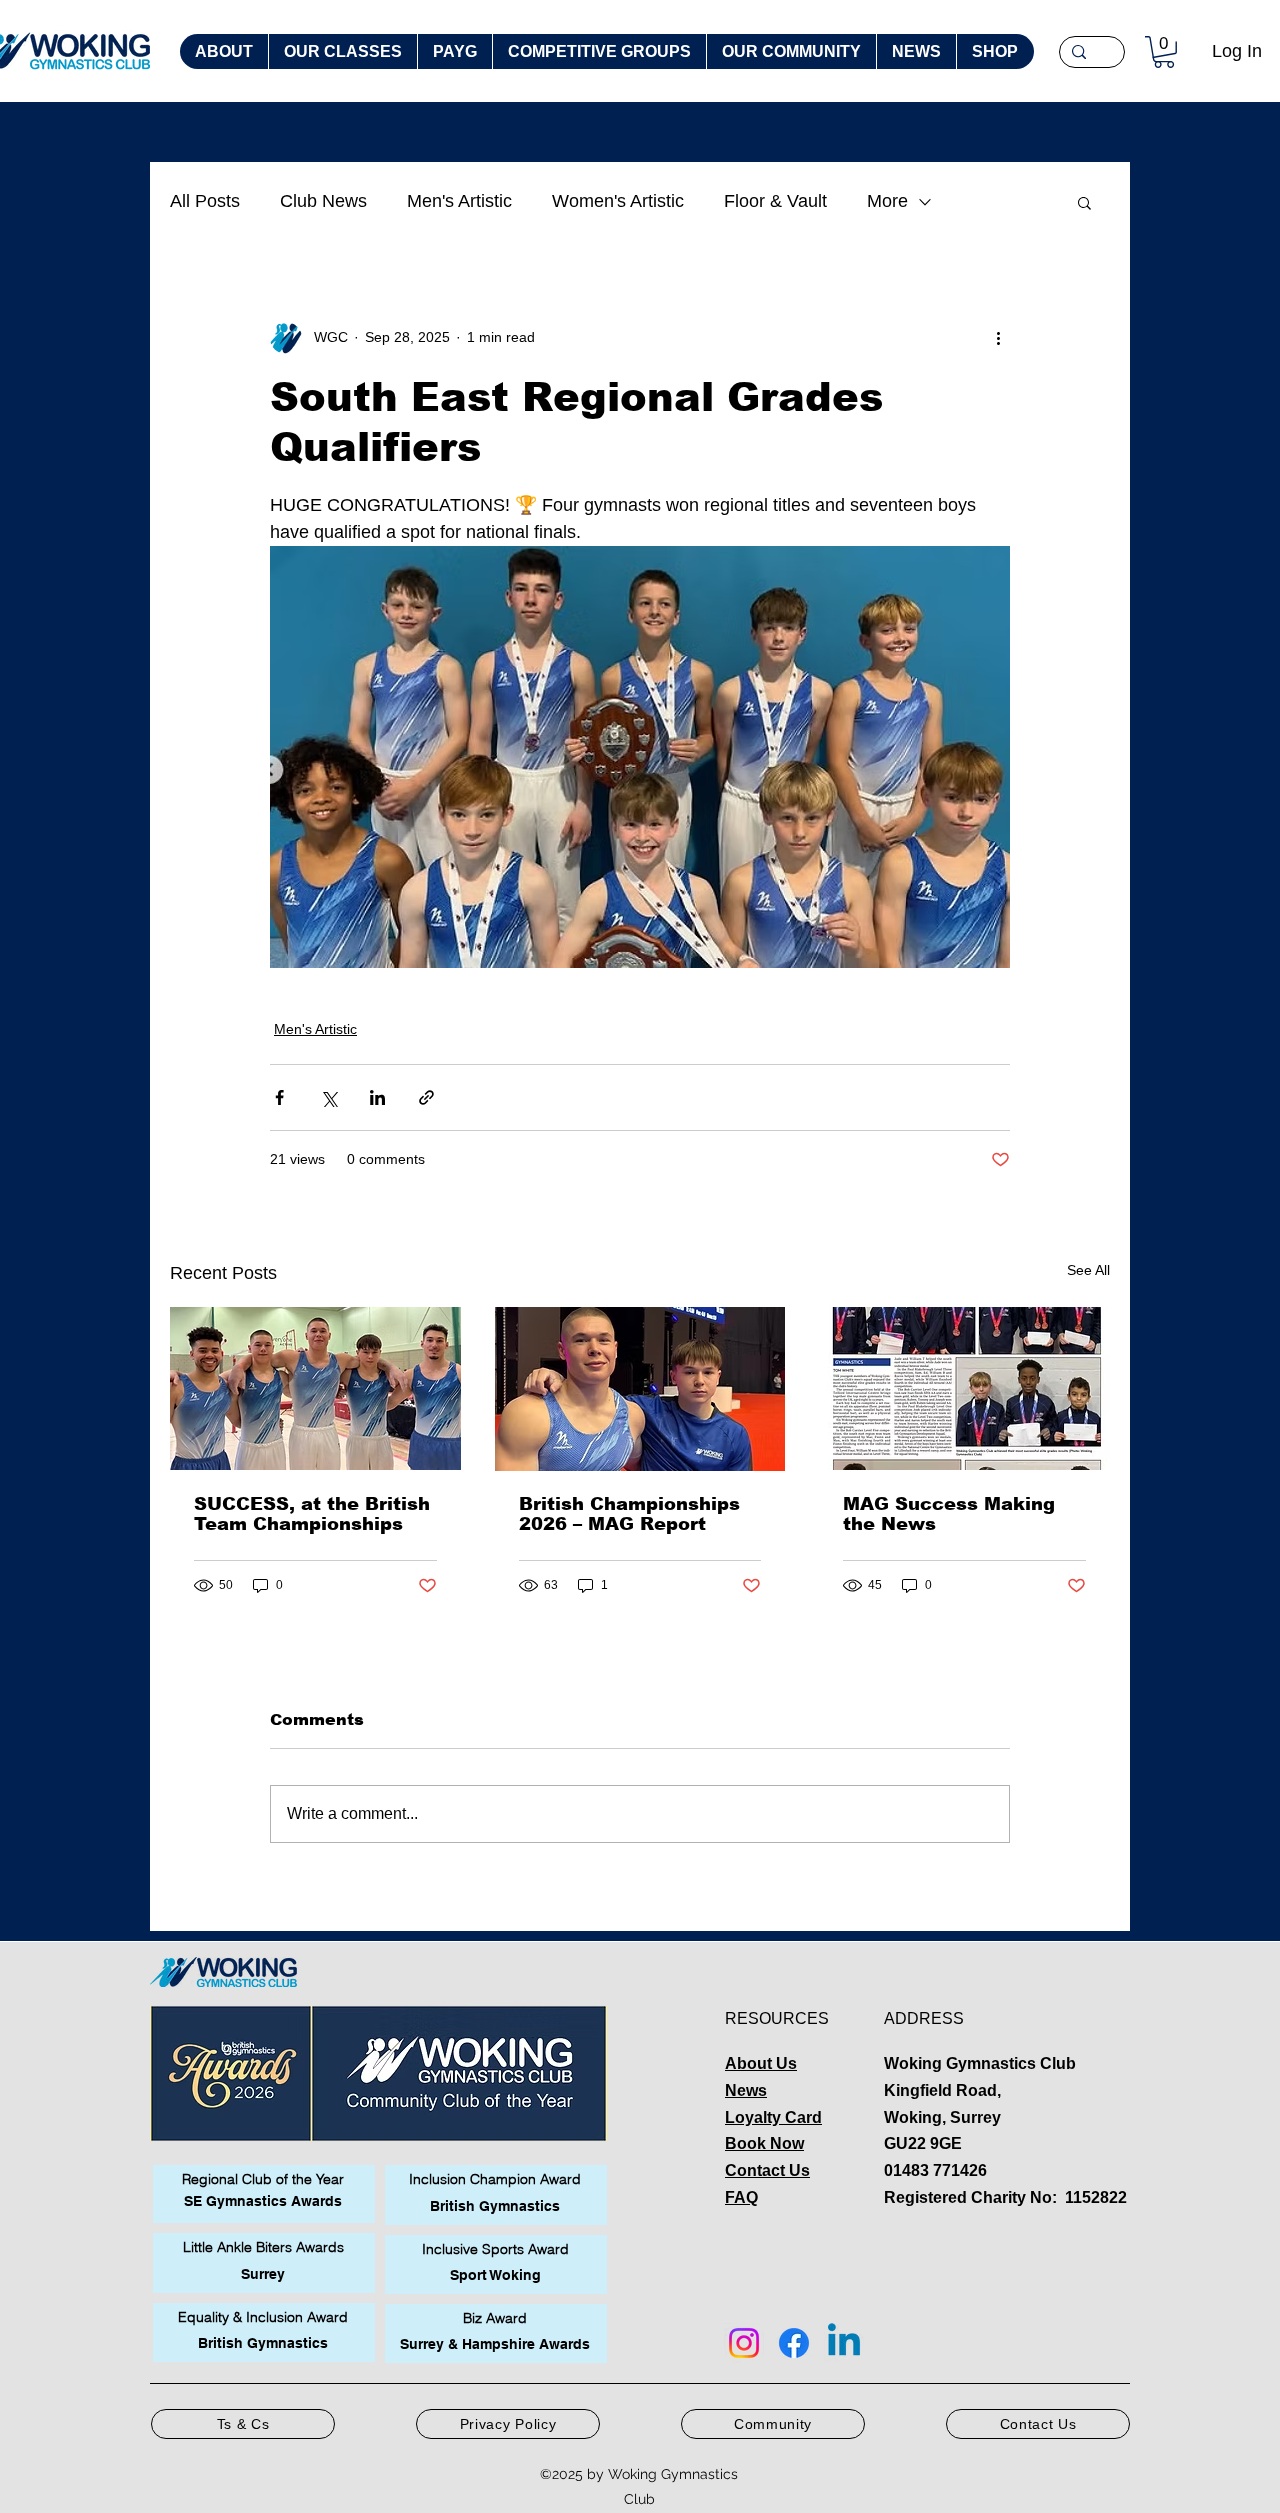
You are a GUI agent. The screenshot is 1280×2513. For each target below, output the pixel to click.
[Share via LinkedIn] (377, 1097)
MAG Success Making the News (949, 1514)
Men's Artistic (459, 201)
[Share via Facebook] (279, 1097)
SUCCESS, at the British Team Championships (312, 1514)
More (887, 201)
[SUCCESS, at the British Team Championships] (315, 1388)
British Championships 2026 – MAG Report (629, 1514)
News (746, 2090)
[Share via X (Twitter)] (328, 1097)
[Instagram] (744, 2343)
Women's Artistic (618, 201)
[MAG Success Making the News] (964, 1388)
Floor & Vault (775, 201)
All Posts (205, 201)
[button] (1164, 52)
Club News (323, 201)
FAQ (741, 2197)
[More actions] (998, 338)
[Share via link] (426, 1097)
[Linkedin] (844, 2343)
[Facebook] (794, 2343)
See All (1088, 1270)
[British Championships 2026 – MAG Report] (640, 1389)
